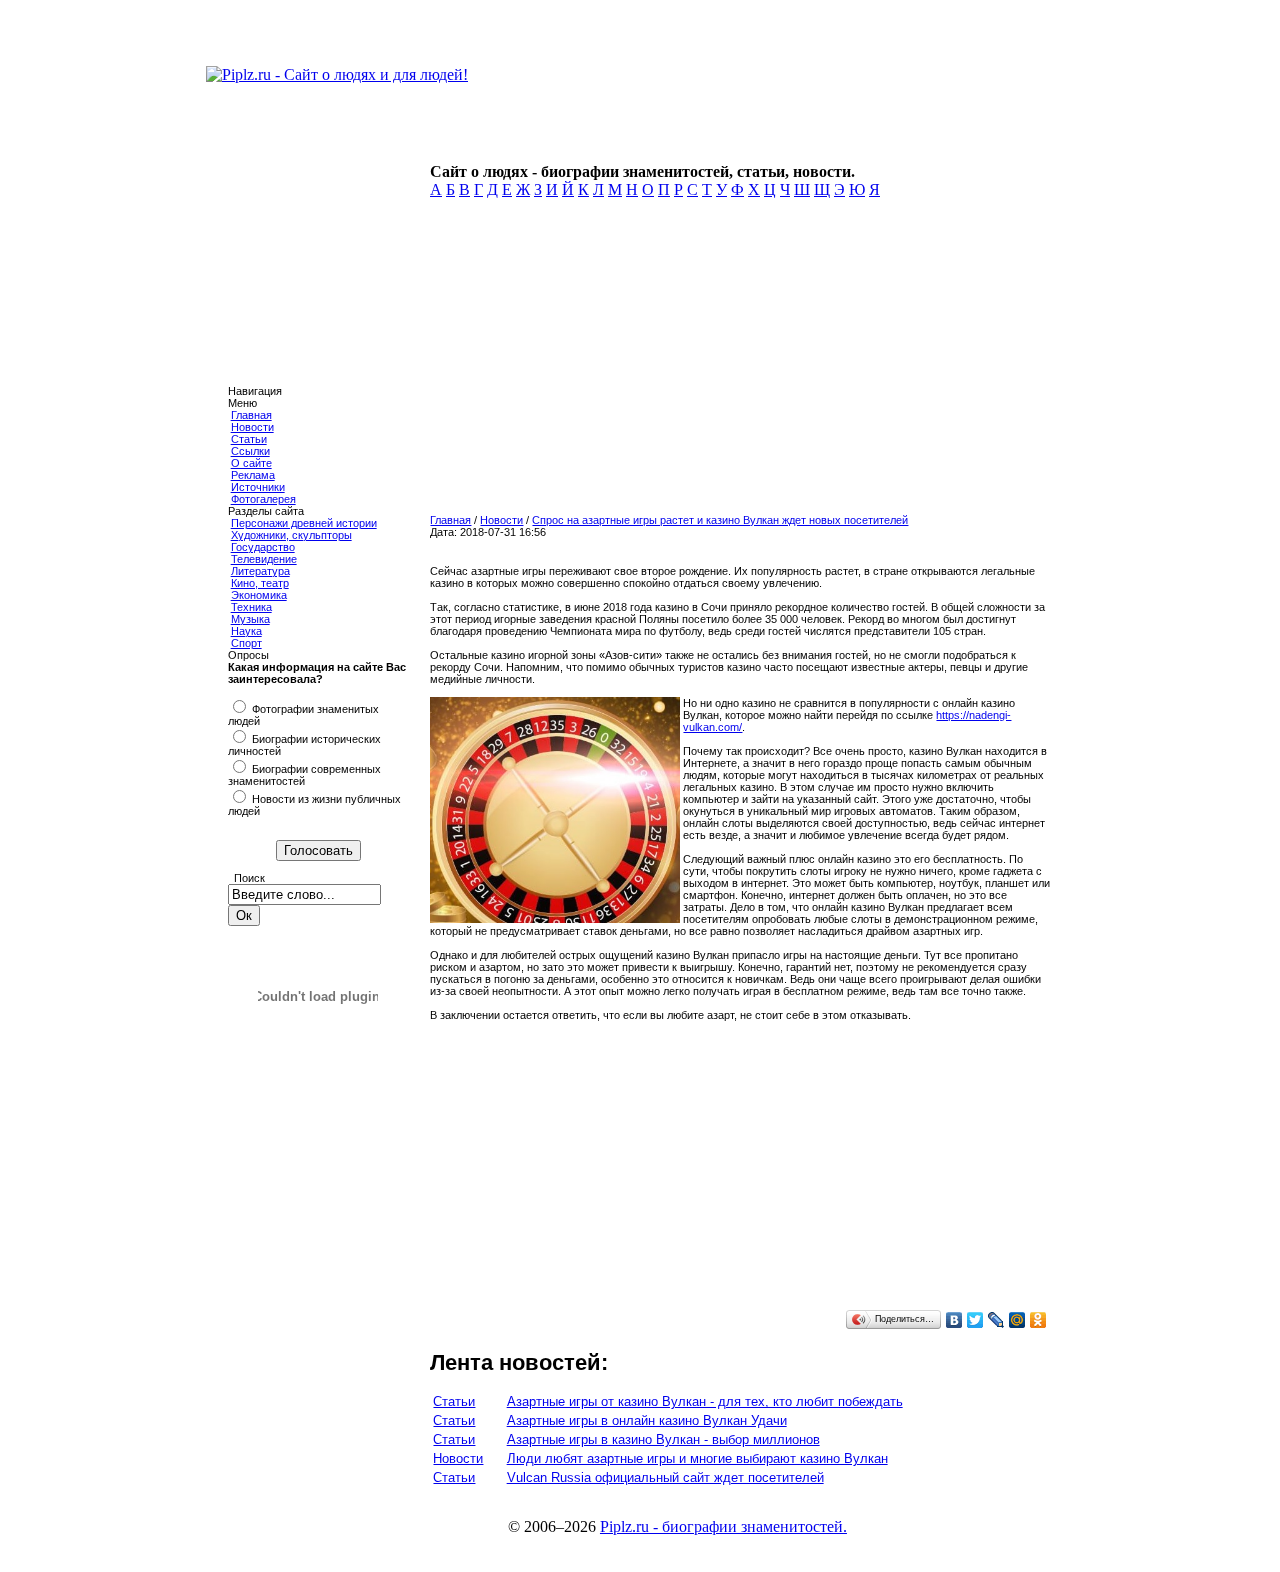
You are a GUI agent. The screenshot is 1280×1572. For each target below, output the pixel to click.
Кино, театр (260, 583)
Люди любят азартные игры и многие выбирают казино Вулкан (697, 1458)
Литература (260, 571)
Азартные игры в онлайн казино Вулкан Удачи (647, 1420)
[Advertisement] (737, 362)
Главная (251, 415)
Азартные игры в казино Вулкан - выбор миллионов (663, 1439)
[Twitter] (975, 1320)
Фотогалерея (263, 499)
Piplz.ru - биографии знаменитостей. (723, 1526)
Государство (263, 547)
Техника (251, 607)
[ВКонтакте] (954, 1320)
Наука (246, 631)
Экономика (259, 595)
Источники (258, 487)
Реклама (253, 475)
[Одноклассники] (1038, 1320)
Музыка (250, 619)
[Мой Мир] (1017, 1320)
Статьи (249, 439)
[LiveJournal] (996, 1320)
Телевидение (264, 559)
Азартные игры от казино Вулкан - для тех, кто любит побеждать (705, 1401)
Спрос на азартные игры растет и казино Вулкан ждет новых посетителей (720, 520)
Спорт (246, 643)
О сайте (251, 463)
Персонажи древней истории (304, 523)
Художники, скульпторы (291, 535)
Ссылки (250, 451)
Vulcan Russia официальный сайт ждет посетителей (665, 1477)
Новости (252, 427)
